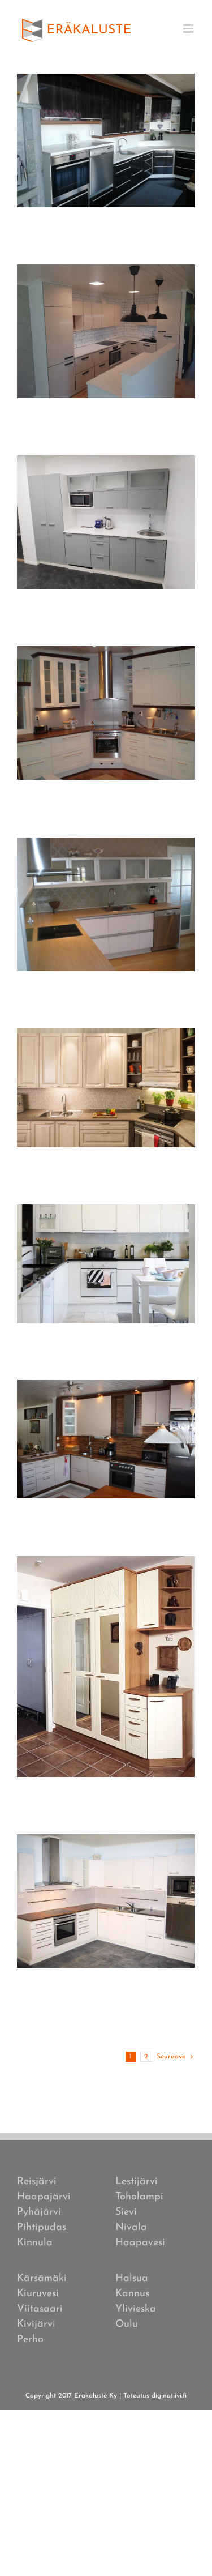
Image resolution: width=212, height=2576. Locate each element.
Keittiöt (106, 155)
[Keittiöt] (106, 140)
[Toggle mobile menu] (189, 29)
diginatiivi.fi (169, 2396)
